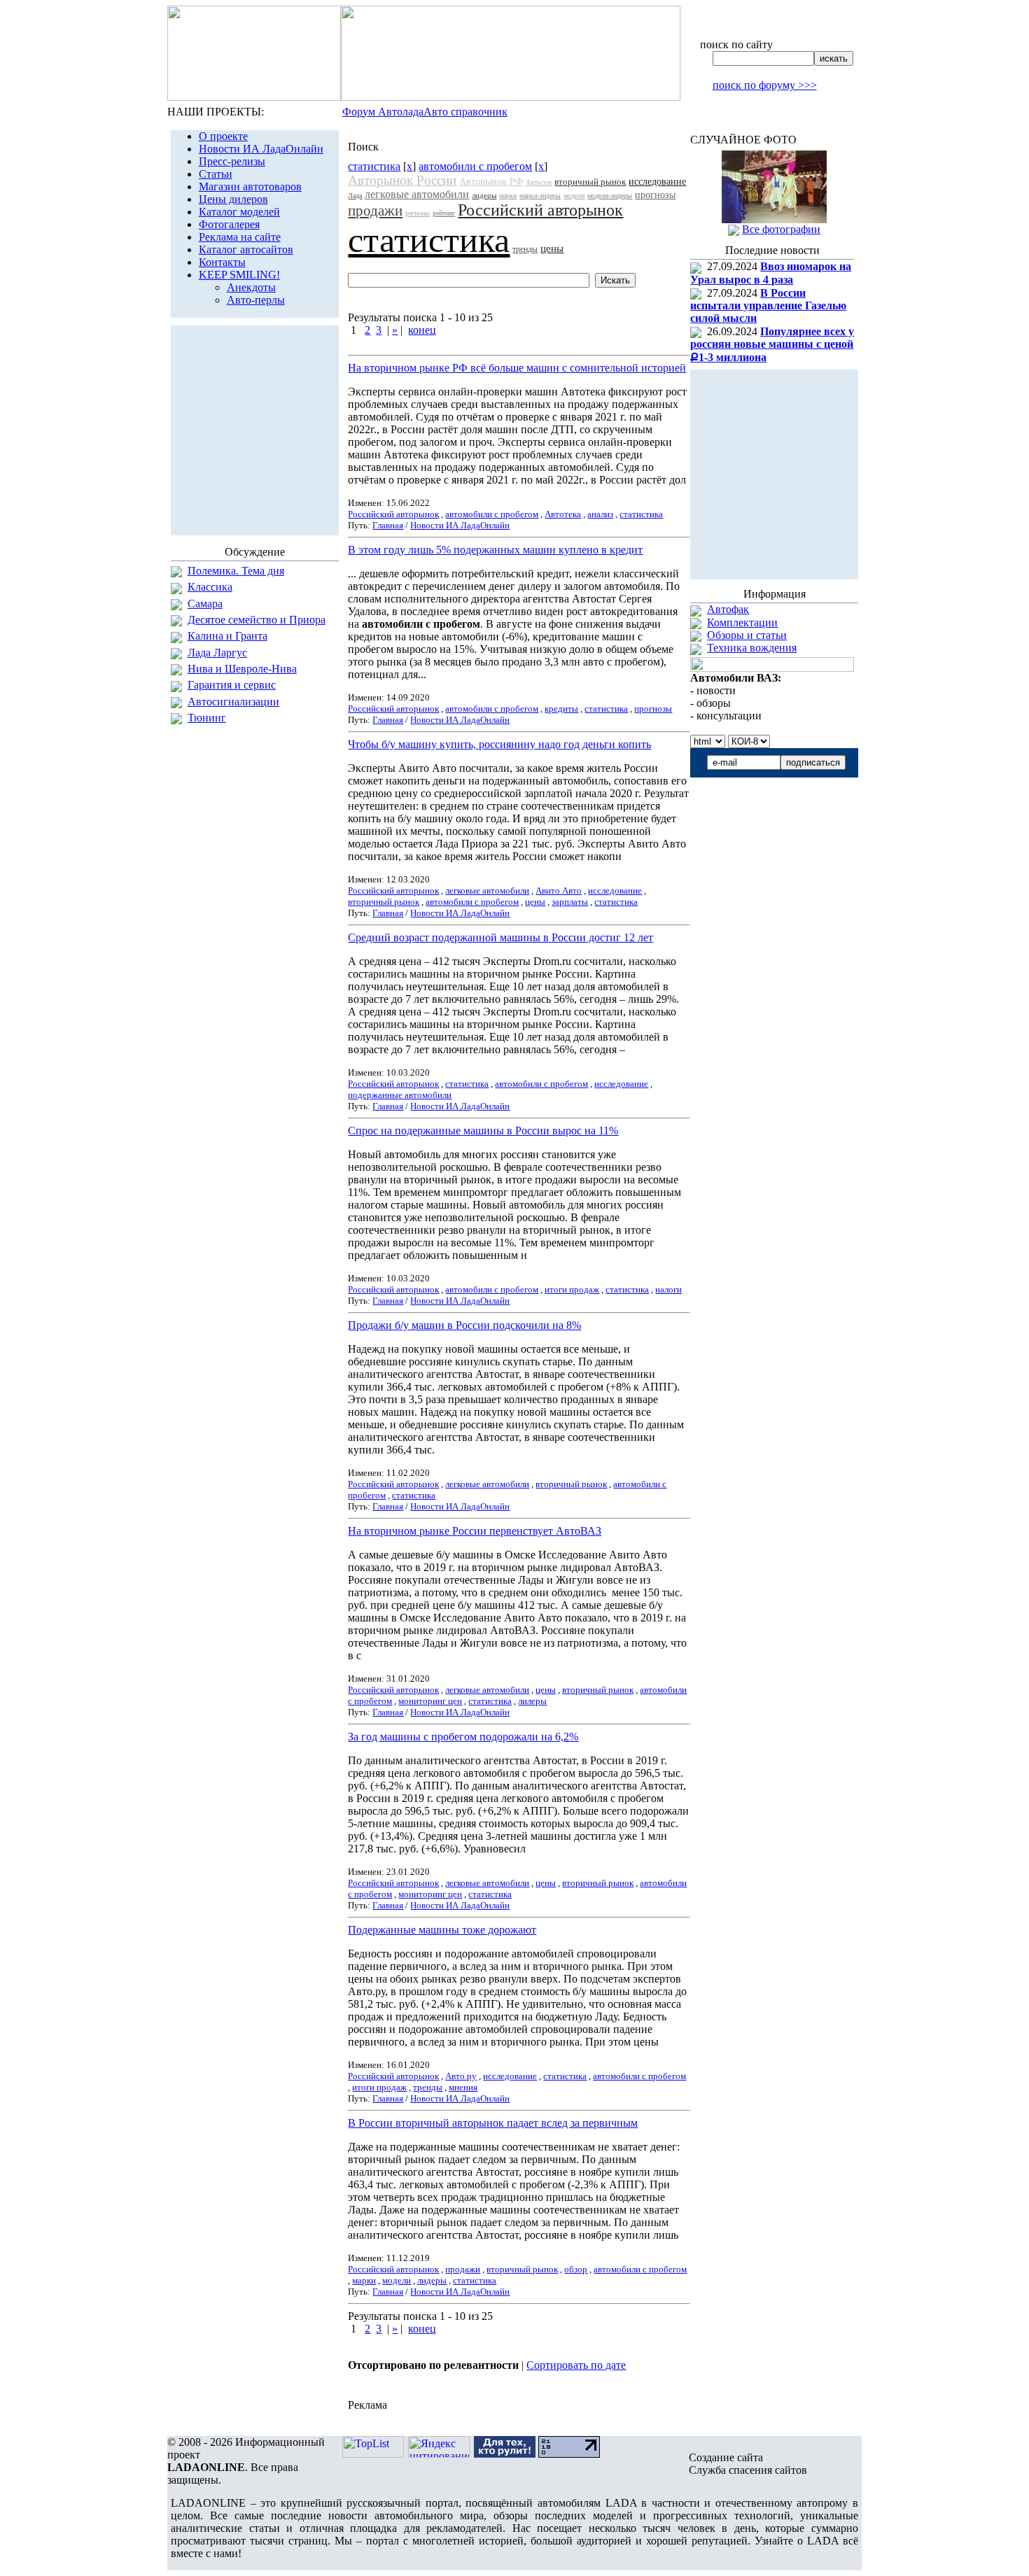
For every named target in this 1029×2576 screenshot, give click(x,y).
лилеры (532, 1701)
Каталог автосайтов (246, 249)
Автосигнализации (233, 702)
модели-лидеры (610, 196)
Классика (210, 587)
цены (552, 248)
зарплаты (570, 902)
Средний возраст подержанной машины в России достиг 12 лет (500, 937)
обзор (576, 2269)
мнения (463, 2087)
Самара (205, 604)
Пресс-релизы (232, 161)
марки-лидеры (540, 196)
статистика (374, 166)
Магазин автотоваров (250, 186)
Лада (355, 196)
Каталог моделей (239, 212)
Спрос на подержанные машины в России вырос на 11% (483, 1131)
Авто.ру (461, 2076)
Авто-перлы (256, 300)
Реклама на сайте (240, 237)
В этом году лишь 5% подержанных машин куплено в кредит (495, 550)
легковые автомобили (417, 194)
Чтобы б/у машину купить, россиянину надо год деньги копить (499, 744)
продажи (375, 211)
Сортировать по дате (576, 2365)
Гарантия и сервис (232, 685)
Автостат (539, 182)
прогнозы (655, 195)
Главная (388, 525)
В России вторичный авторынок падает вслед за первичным (493, 2123)
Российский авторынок (540, 210)
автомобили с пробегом (475, 166)
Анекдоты (251, 287)
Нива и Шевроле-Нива (242, 669)
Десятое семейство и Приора (257, 620)
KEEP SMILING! (239, 275)
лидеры (484, 195)
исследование (657, 182)
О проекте (223, 136)
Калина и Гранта (227, 636)
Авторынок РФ (491, 182)
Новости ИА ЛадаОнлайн (261, 149)
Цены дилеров (233, 199)
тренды (525, 249)
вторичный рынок (590, 182)
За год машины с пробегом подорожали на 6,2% (463, 1737)
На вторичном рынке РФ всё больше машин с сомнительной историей (517, 368)
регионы (418, 213)
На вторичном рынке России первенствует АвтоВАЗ (475, 1531)
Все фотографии (781, 229)
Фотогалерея (229, 224)
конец (422, 330)
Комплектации (742, 622)
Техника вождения (752, 648)
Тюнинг (207, 718)
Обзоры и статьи (747, 635)
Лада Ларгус (217, 653)
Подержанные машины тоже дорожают (442, 1930)
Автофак (728, 609)
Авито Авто (559, 891)
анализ (600, 514)
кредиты (561, 709)
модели (574, 196)
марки (508, 196)
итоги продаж (572, 1289)
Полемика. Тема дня (236, 571)
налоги (668, 1289)
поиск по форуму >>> (765, 85)
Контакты (222, 262)
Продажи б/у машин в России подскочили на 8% (464, 1325)
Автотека (563, 514)
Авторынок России (402, 180)
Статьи (216, 174)
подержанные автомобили (400, 1095)
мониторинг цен (430, 1701)
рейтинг (444, 213)
